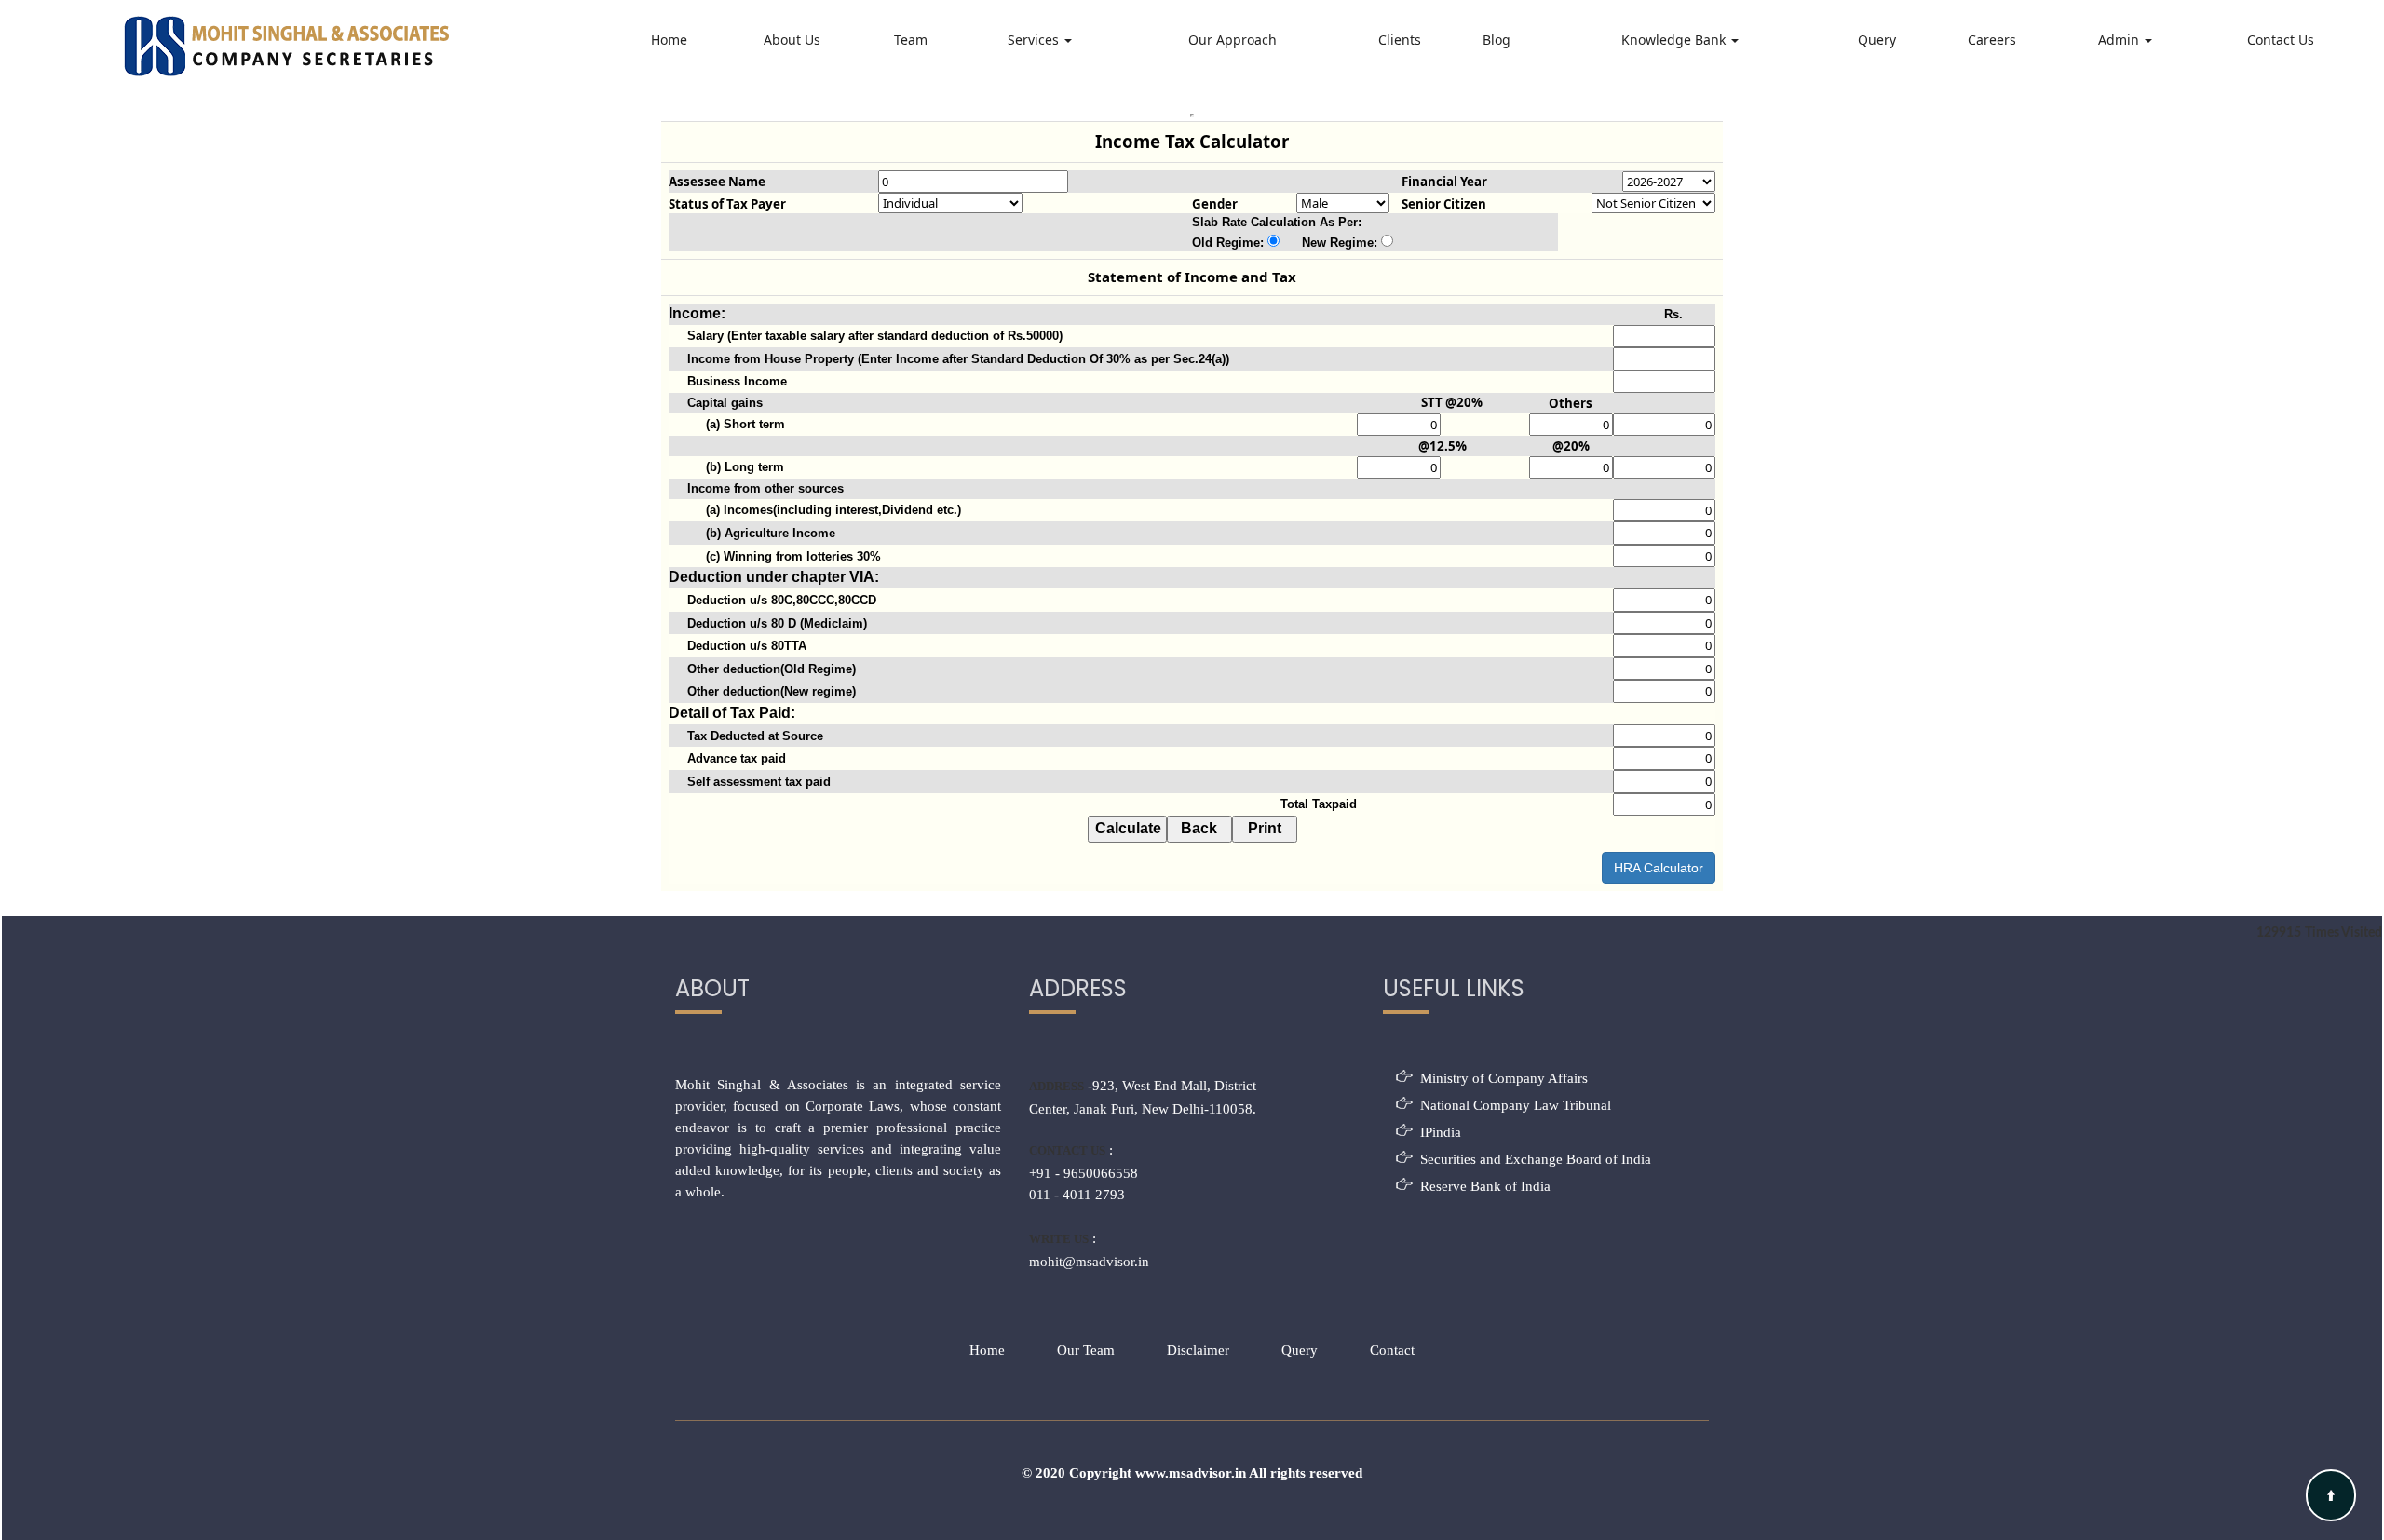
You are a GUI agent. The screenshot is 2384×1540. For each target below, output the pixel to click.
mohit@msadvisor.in (1089, 1262)
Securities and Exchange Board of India (1536, 1159)
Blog (1497, 40)
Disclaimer (1198, 1350)
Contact (1392, 1350)
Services (1035, 40)
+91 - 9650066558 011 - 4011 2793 (1084, 1184)
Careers (1992, 40)
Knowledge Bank (1675, 40)
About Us (792, 40)
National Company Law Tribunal (1516, 1105)
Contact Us (2281, 40)
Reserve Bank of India (1485, 1186)
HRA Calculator (1659, 868)
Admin (2120, 40)
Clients (1400, 40)
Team (911, 40)
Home (669, 40)
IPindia (1441, 1132)
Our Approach (1233, 40)
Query (1877, 40)
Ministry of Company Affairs (1504, 1078)
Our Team (1086, 1350)
